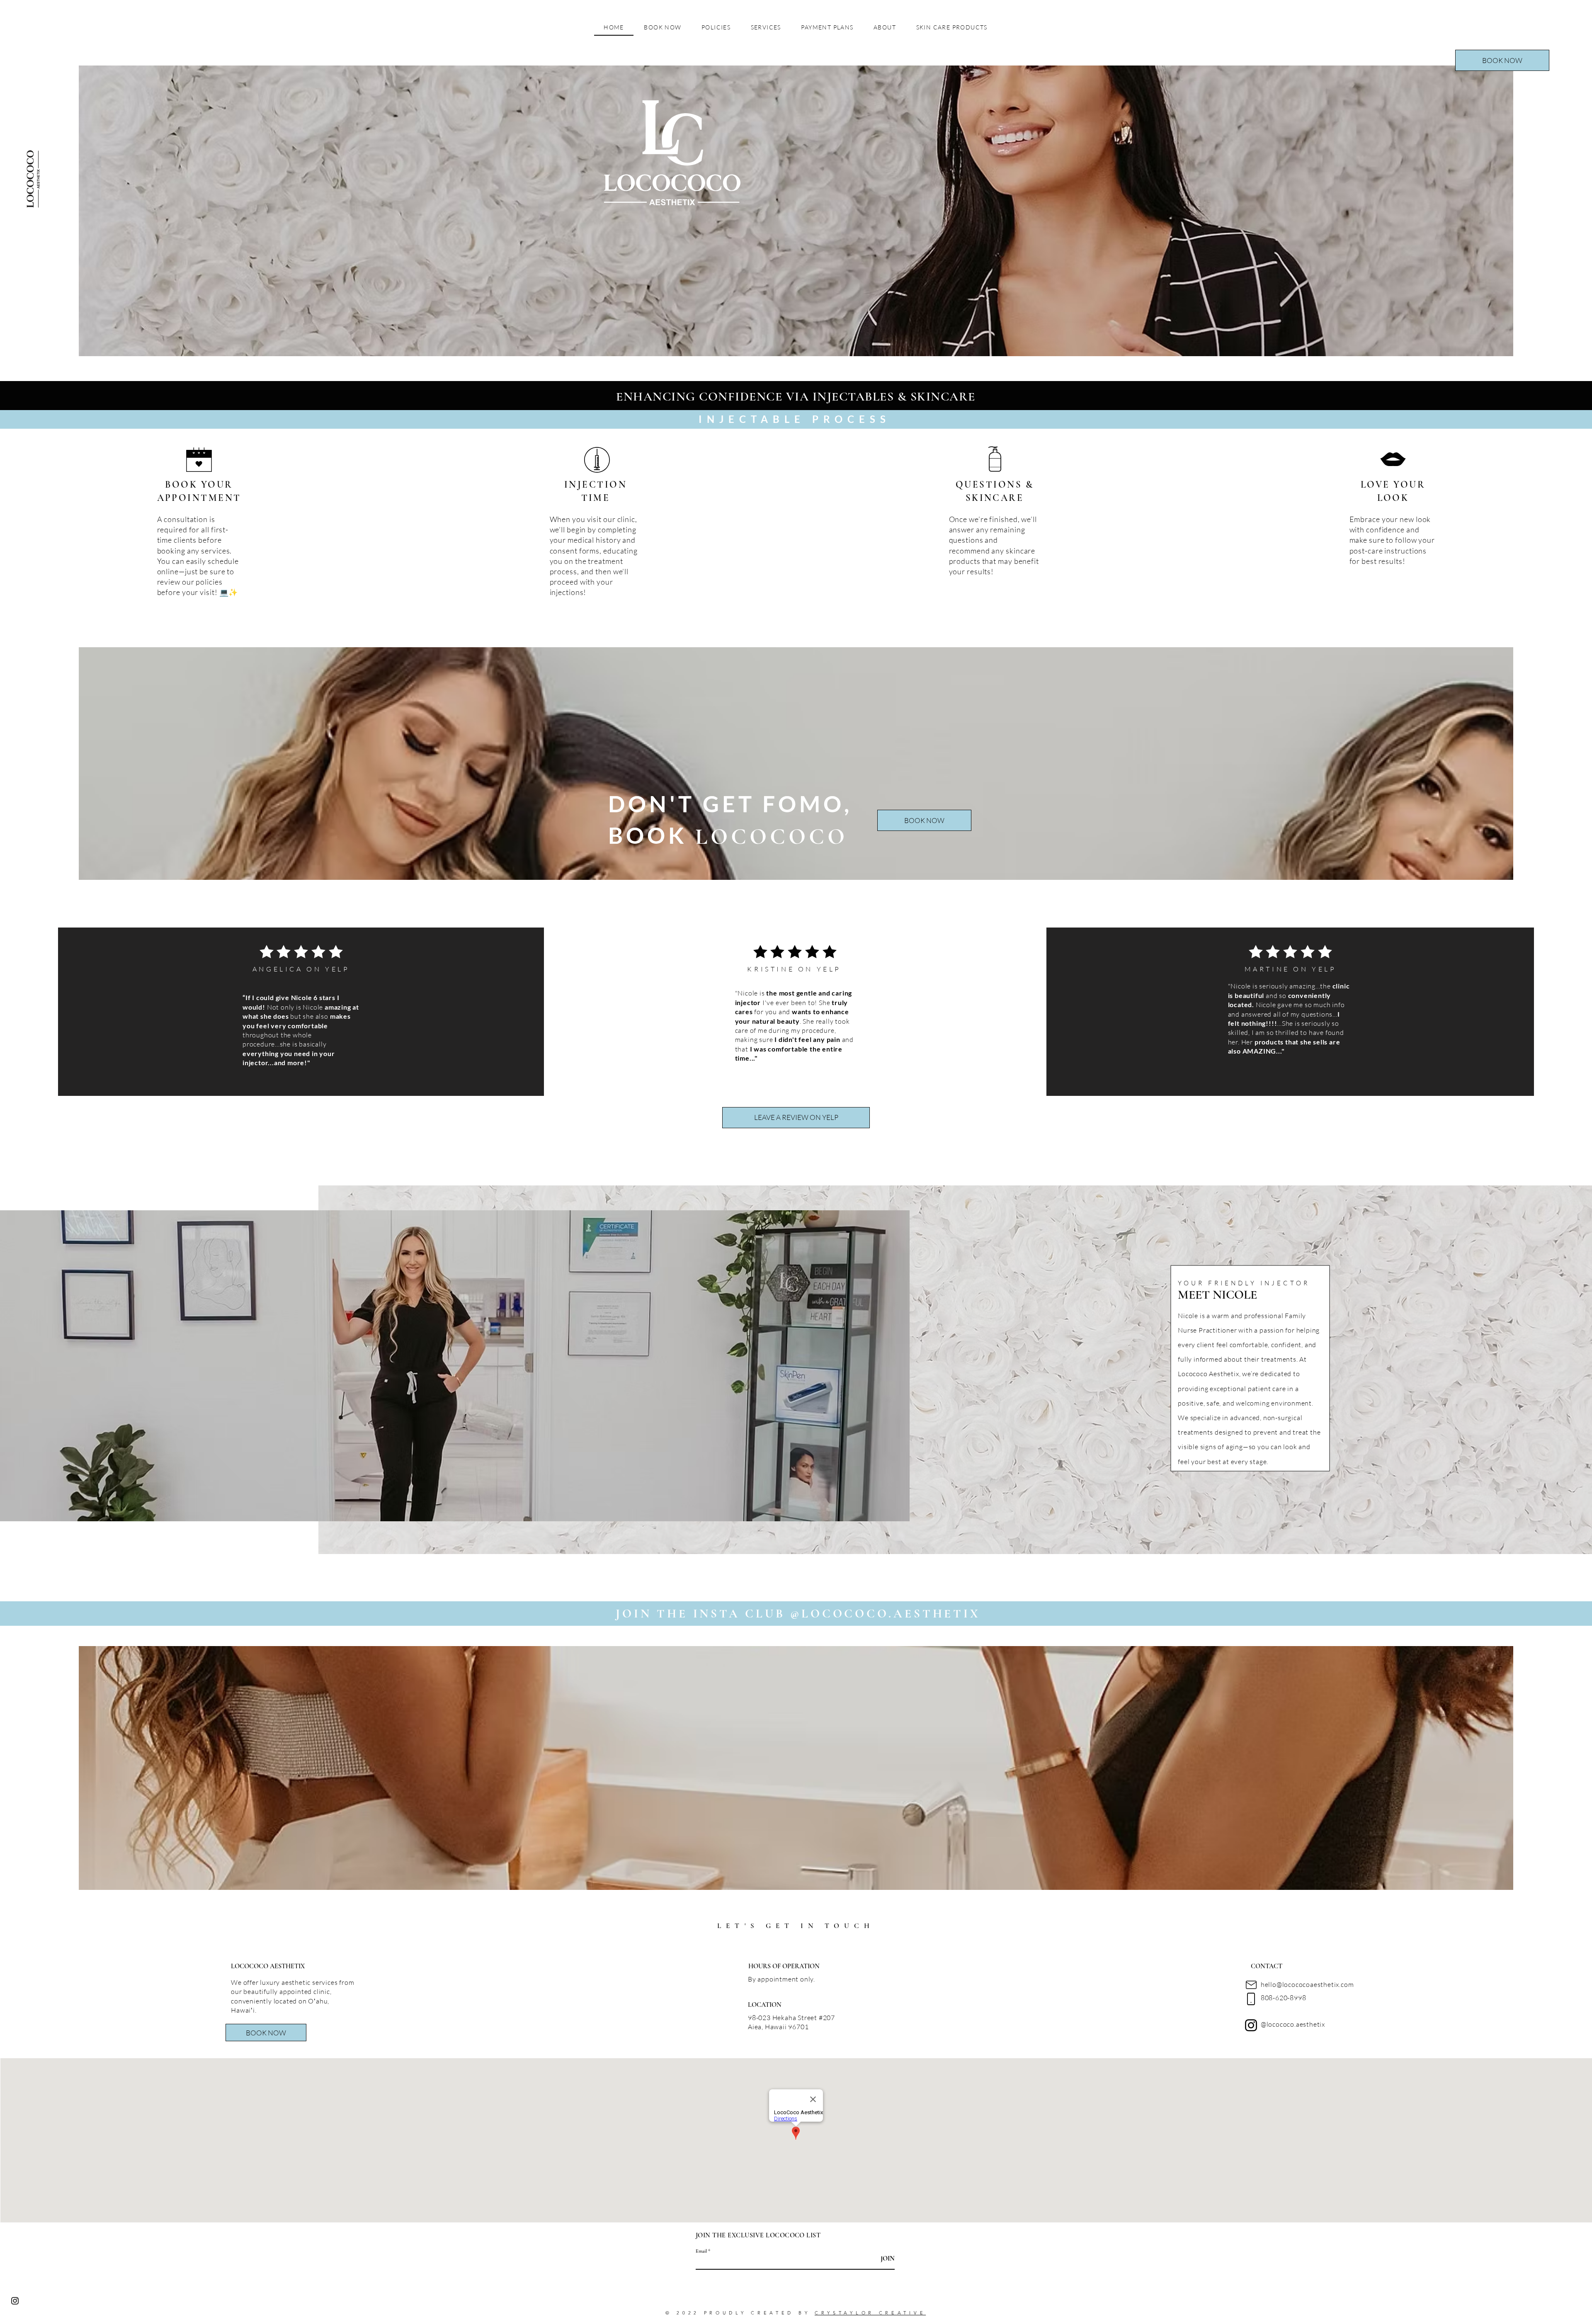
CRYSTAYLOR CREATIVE (870, 2313)
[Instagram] (1251, 2025)
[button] (1502, 60)
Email (701, 2251)
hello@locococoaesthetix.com (1307, 1984)
